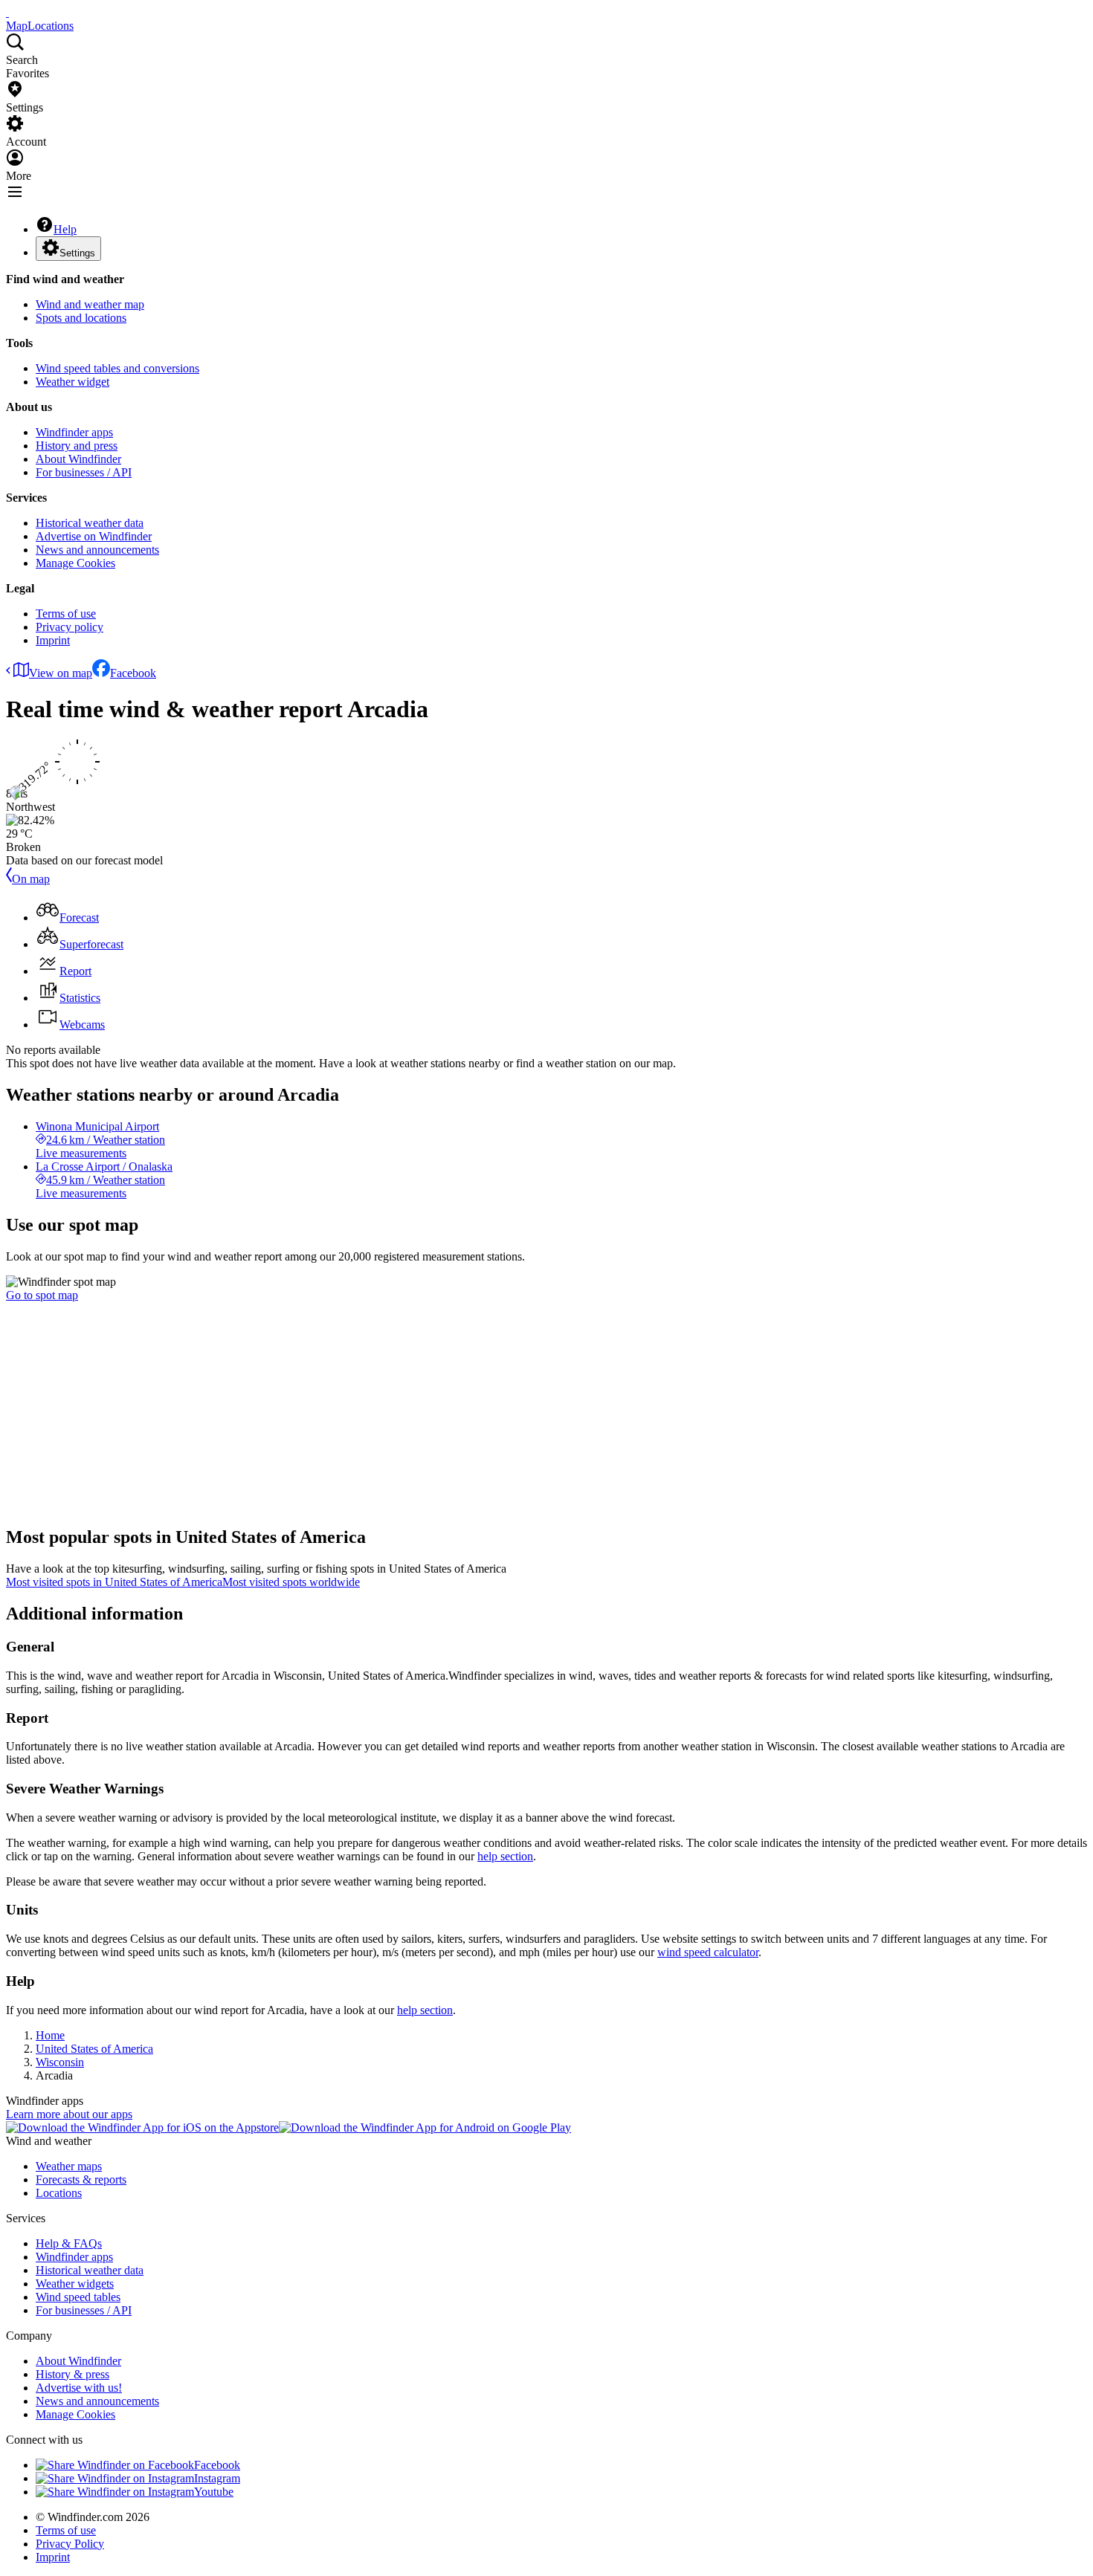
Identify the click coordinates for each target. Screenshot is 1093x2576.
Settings (77, 253)
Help (65, 229)
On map (31, 879)
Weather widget (72, 382)
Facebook (133, 673)
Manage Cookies (75, 563)
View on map (61, 673)
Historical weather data (90, 523)
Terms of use (66, 614)
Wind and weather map (90, 304)
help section (505, 1856)
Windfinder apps (74, 432)
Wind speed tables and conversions (117, 368)
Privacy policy (70, 627)
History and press (77, 446)
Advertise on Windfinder (94, 536)
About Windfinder (78, 459)
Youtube (214, 2492)
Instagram (217, 2478)
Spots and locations (81, 318)
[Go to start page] (7, 12)
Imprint (53, 640)
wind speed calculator (708, 1952)
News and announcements (97, 550)
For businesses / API (84, 472)
